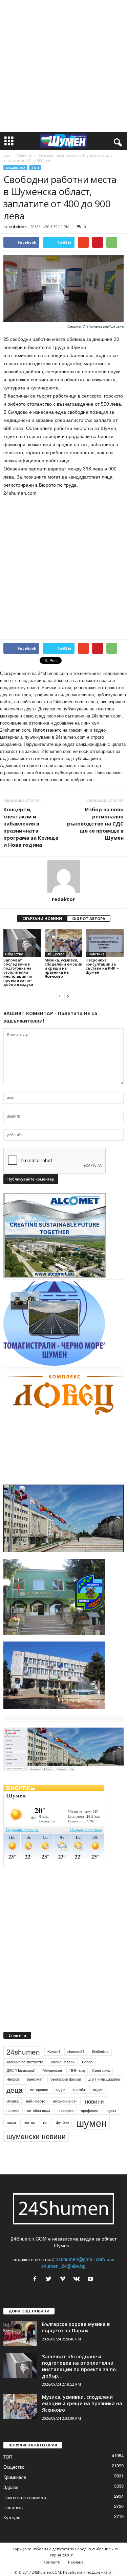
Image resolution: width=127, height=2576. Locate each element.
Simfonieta (100, 2051)
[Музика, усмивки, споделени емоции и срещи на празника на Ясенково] (64, 943)
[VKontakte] (78, 2279)
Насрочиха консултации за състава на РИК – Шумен (102, 966)
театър (29, 2122)
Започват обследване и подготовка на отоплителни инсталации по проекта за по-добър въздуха (18, 972)
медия (98, 2090)
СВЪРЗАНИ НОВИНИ (42, 918)
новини (94, 2101)
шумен (91, 2123)
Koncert (54, 2051)
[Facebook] (36, 2279)
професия (90, 2110)
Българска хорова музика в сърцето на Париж (76, 2327)
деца (15, 2090)
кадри (60, 2090)
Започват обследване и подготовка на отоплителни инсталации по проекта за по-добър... (80, 2366)
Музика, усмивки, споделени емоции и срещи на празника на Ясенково (63, 968)
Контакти (52, 2562)
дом (7, 156)
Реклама (76, 2562)
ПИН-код (77, 2070)
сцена (111, 2110)
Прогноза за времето (25, 2497)
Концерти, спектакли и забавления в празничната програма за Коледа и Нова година (31, 827)
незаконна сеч (65, 2101)
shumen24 (76, 2051)
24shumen (23, 2052)
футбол (62, 2122)
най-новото (36, 2101)
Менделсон (52, 2070)
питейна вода (39, 2110)
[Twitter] (50, 2279)
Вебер (87, 2062)
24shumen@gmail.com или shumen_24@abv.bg (78, 2262)
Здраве (11, 2487)
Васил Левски (63, 2062)
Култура (12, 2517)
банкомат (35, 2079)
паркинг (13, 2110)
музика (13, 2101)
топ (46, 2122)
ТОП (35, 168)
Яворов (13, 2079)
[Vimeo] (64, 2279)
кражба (79, 2090)
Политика (96, 954)
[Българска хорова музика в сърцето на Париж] (20, 2334)
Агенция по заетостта (25, 2062)
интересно (39, 2090)
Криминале (15, 2477)
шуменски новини (36, 2136)
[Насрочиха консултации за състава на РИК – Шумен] (105, 943)
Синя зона (101, 2070)
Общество (24, 156)
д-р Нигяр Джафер (104, 2079)
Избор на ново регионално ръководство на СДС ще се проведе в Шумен (95, 823)
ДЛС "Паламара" (21, 2070)
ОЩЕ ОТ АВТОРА (89, 918)
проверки (66, 2110)
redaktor (17, 227)
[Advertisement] (63, 66)
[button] (117, 141)
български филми (66, 2079)
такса (11, 2122)
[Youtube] (91, 2279)
